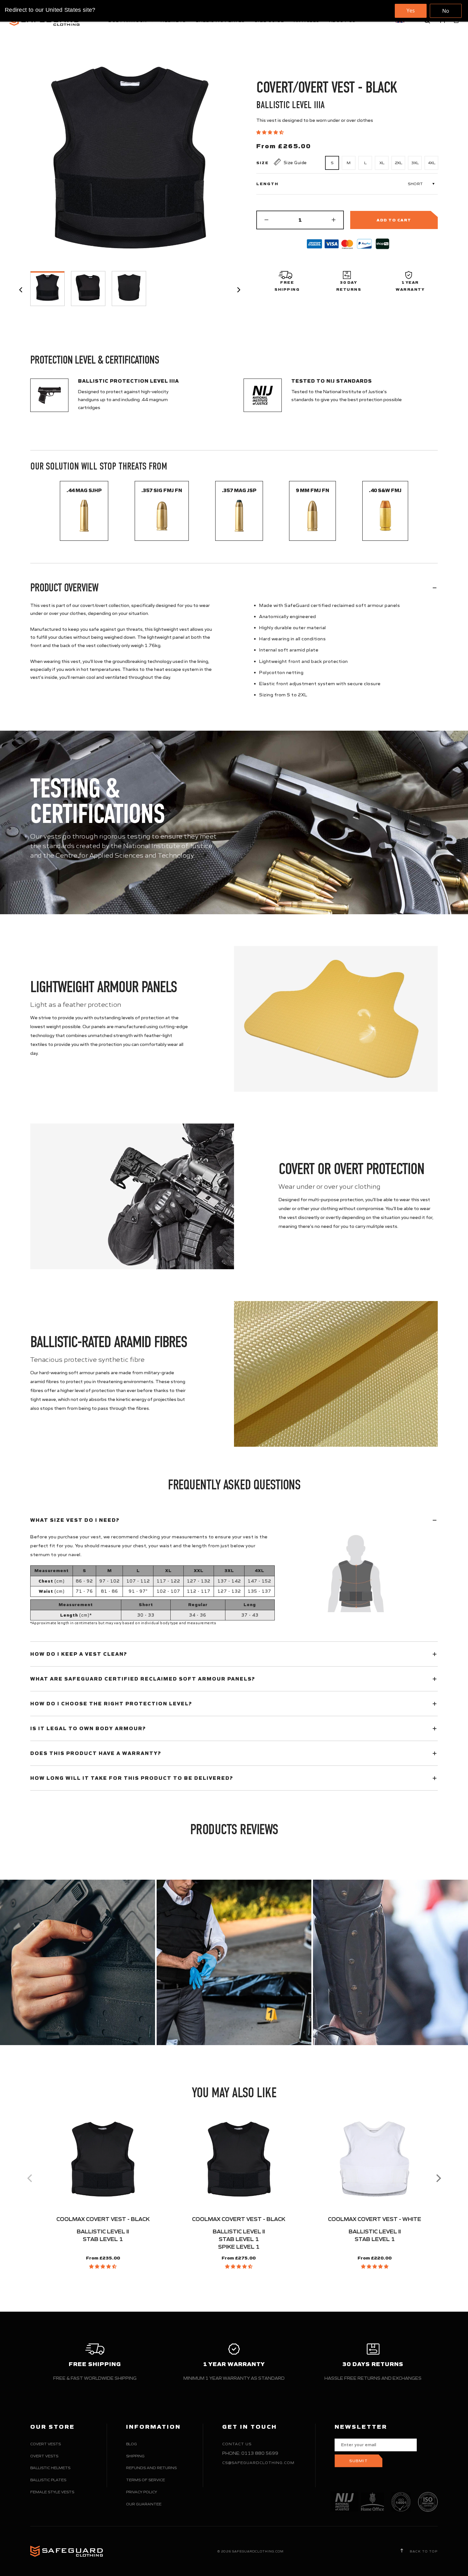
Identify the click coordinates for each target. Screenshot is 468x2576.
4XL (432, 163)
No (446, 11)
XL (382, 163)
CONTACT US (237, 2444)
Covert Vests (46, 2444)
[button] (270, 132)
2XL (398, 163)
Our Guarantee (144, 2504)
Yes (411, 10)
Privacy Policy (142, 2492)
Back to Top (423, 2551)
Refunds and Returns (151, 2468)
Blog (131, 2444)
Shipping (135, 2456)
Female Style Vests (52, 2492)
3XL (415, 163)
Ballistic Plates (48, 2480)
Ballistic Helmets (50, 2468)
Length (267, 184)
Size (262, 163)
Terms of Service (145, 2480)
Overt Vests (44, 2456)
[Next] (438, 2178)
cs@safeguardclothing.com (258, 2463)
